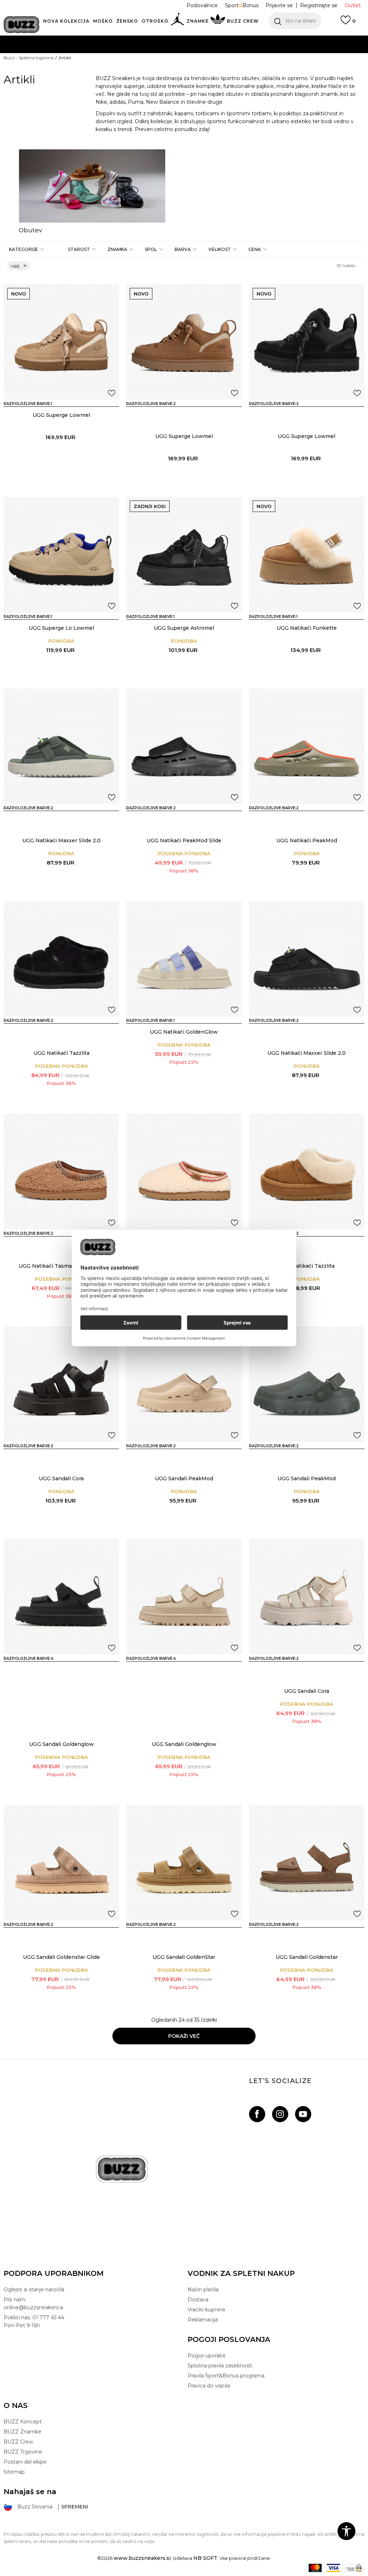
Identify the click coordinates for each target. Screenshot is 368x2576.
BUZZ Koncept (23, 2422)
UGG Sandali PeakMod (184, 1478)
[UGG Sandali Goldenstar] (307, 1862)
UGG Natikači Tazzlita (61, 1053)
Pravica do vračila (209, 2386)
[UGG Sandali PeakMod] (184, 1384)
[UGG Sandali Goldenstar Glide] (61, 1862)
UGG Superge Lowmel (61, 415)
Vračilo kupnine (206, 2310)
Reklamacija (203, 2320)
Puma (136, 102)
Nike (101, 102)
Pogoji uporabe (207, 2356)
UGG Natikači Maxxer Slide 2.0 (61, 840)
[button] (295, 21)
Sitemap (14, 2472)
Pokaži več (184, 2036)
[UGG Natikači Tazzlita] (61, 959)
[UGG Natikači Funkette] (307, 555)
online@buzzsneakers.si (199, 68)
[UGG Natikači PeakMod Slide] (184, 746)
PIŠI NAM (149, 68)
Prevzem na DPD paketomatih (163, 39)
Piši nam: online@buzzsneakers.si (33, 2304)
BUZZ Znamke (22, 2432)
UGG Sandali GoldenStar (184, 1957)
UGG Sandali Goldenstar (307, 1957)
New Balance (163, 102)
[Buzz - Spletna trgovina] (22, 25)
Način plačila (203, 2289)
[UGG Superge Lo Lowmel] (61, 555)
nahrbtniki (160, 113)
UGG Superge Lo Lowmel (61, 628)
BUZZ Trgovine (23, 2452)
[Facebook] (257, 2114)
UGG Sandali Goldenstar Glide (61, 1957)
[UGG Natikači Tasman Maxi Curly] (61, 1171)
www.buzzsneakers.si (142, 2558)
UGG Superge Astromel (184, 628)
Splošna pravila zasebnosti (220, 2366)
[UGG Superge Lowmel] (61, 342)
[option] (92, 192)
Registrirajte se (319, 5)
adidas (118, 102)
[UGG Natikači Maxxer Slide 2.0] (61, 746)
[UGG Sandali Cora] (61, 1384)
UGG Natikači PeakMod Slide (184, 840)
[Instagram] (280, 2114)
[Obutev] (92, 186)
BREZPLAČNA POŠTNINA (144, 54)
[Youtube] (303, 2114)
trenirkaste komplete (194, 86)
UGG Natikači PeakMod (307, 840)
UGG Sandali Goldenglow (61, 1744)
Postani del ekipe (25, 2462)
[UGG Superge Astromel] (184, 555)
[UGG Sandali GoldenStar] (41, 1937)
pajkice (265, 86)
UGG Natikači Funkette (307, 628)
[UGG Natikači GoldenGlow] (184, 959)
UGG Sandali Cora (61, 1478)
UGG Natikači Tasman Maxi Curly (61, 1266)
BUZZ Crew (18, 2442)
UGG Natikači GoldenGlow (184, 1032)
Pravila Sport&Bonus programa (226, 2376)
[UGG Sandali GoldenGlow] (41, 1671)
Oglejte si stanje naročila (34, 2289)
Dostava (198, 2300)
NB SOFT (205, 2558)
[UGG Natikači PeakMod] (163, 821)
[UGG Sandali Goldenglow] (61, 1597)
